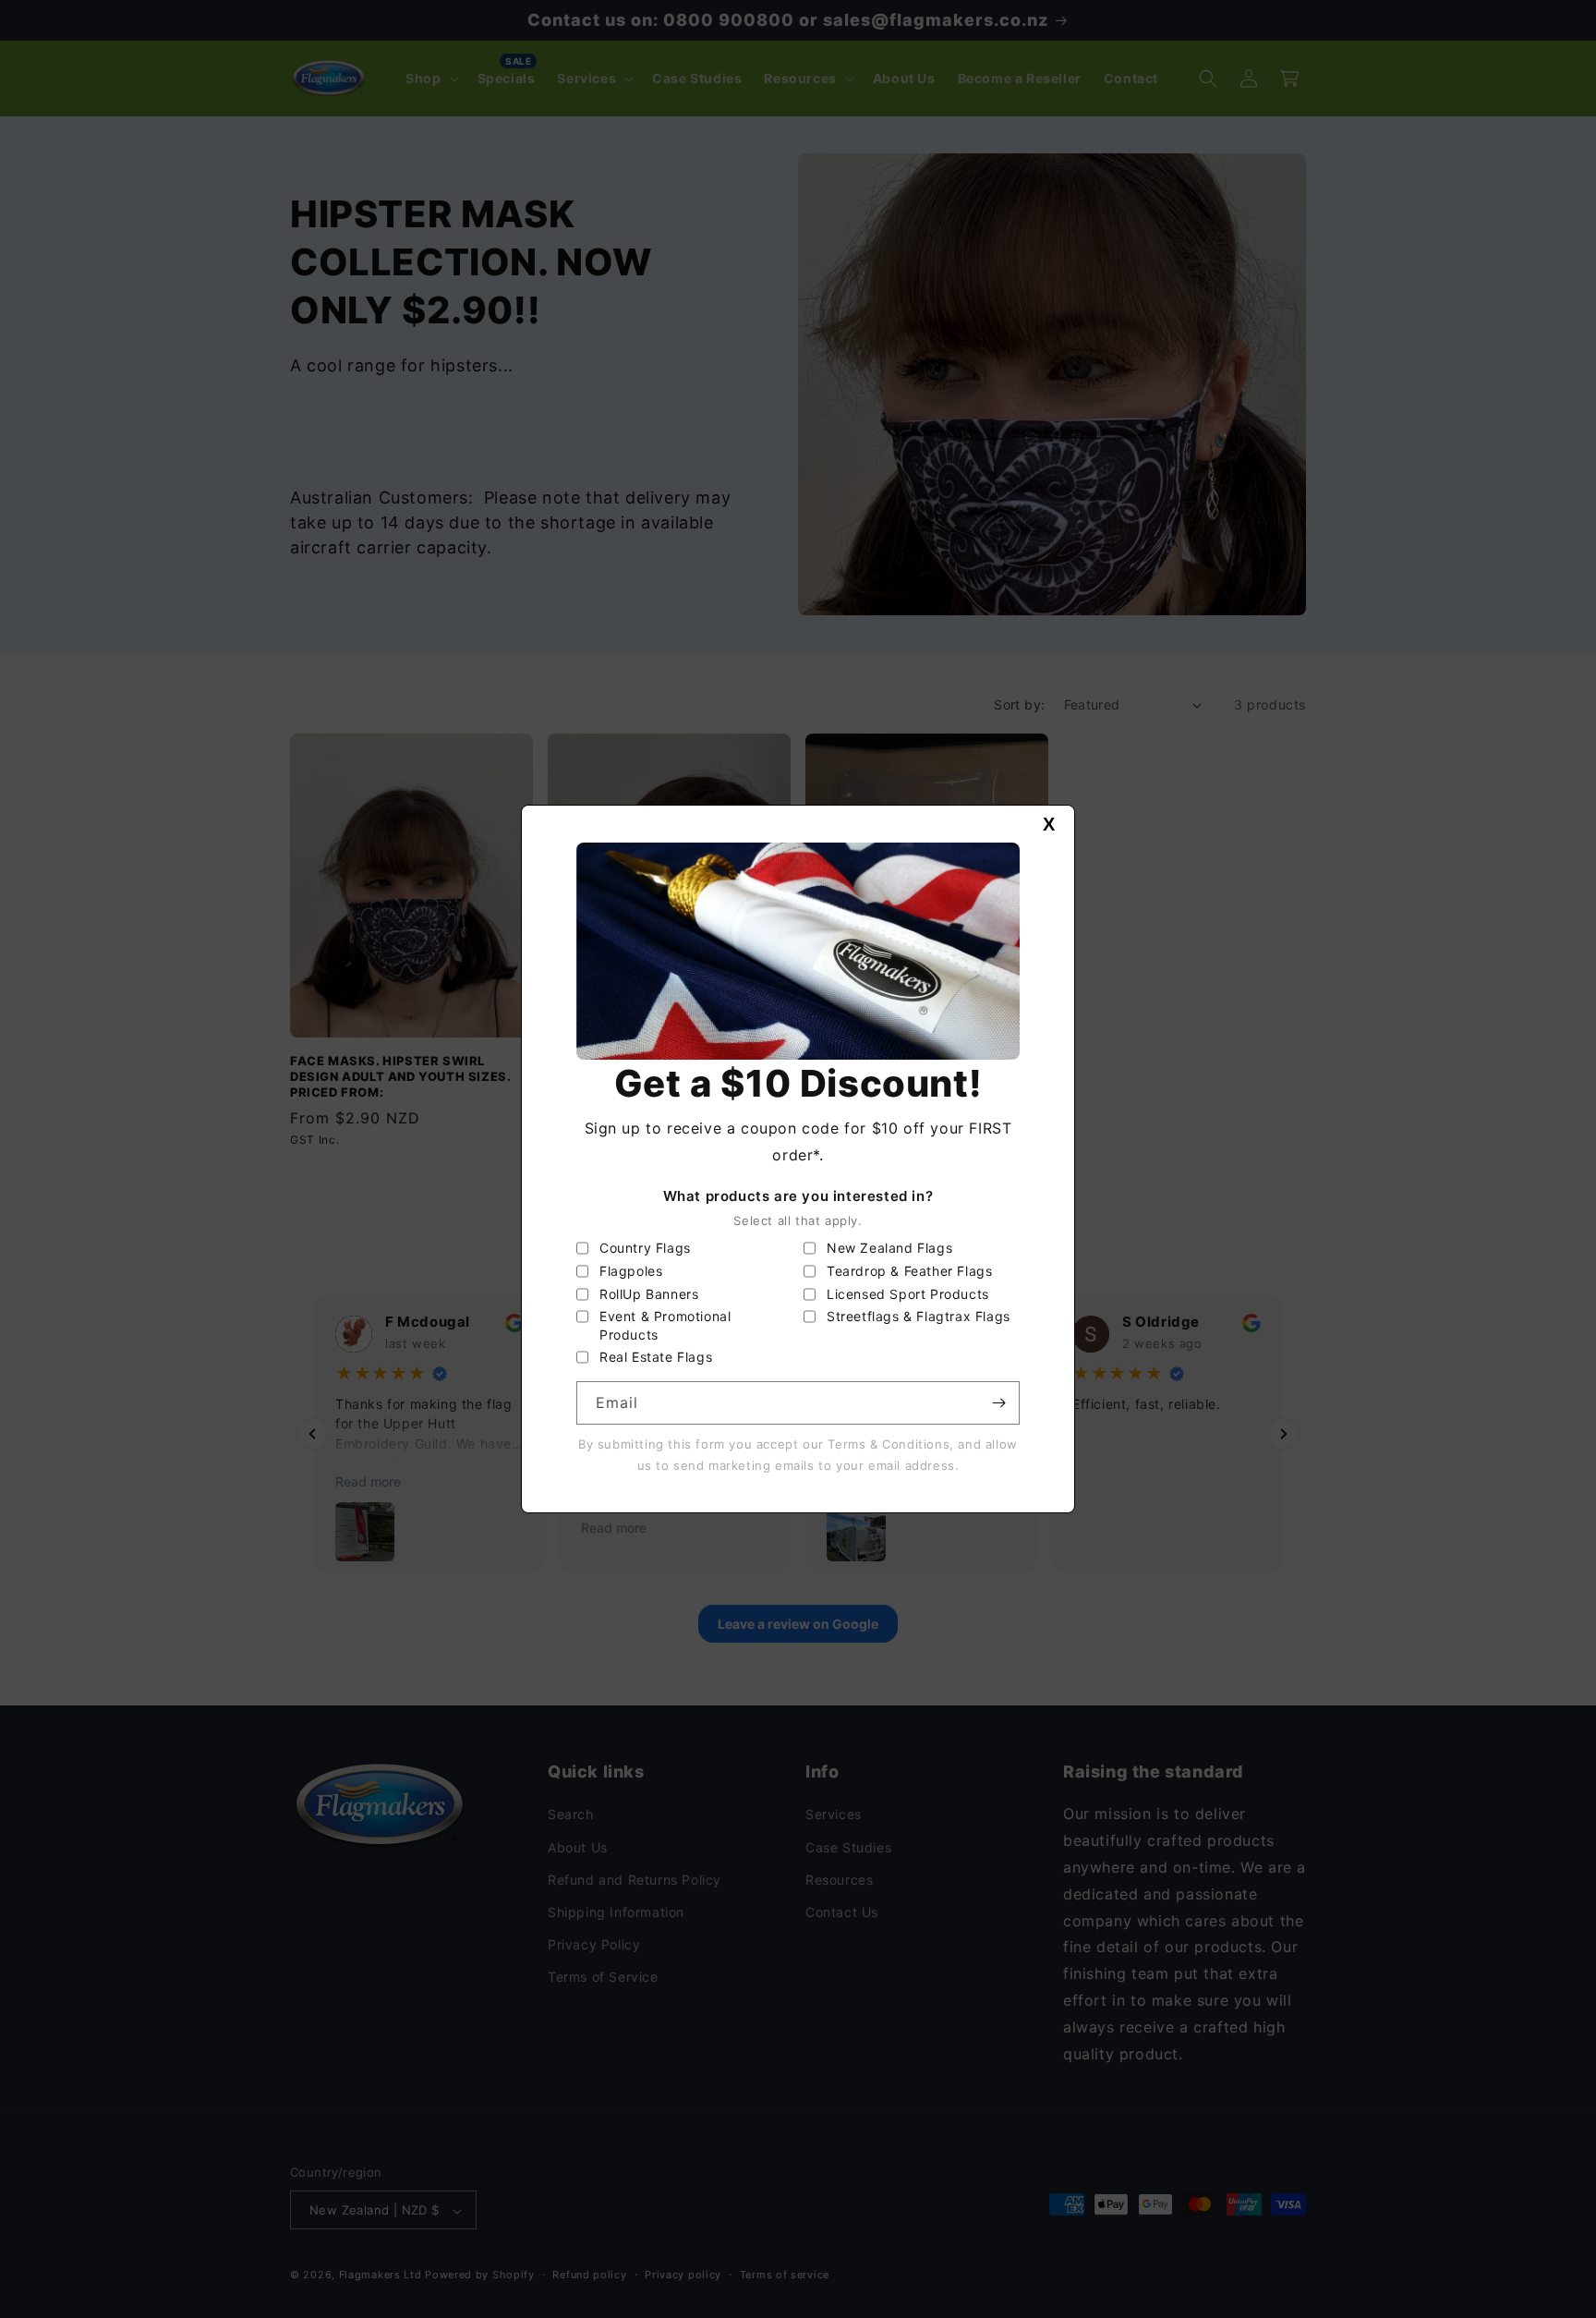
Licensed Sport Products (908, 1294)
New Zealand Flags (889, 1248)
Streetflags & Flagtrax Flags (919, 1316)
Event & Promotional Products (665, 1325)
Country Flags (645, 1248)
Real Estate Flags (656, 1357)
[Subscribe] (998, 1403)
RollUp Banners (649, 1294)
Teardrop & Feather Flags (909, 1271)
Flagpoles (631, 1271)
